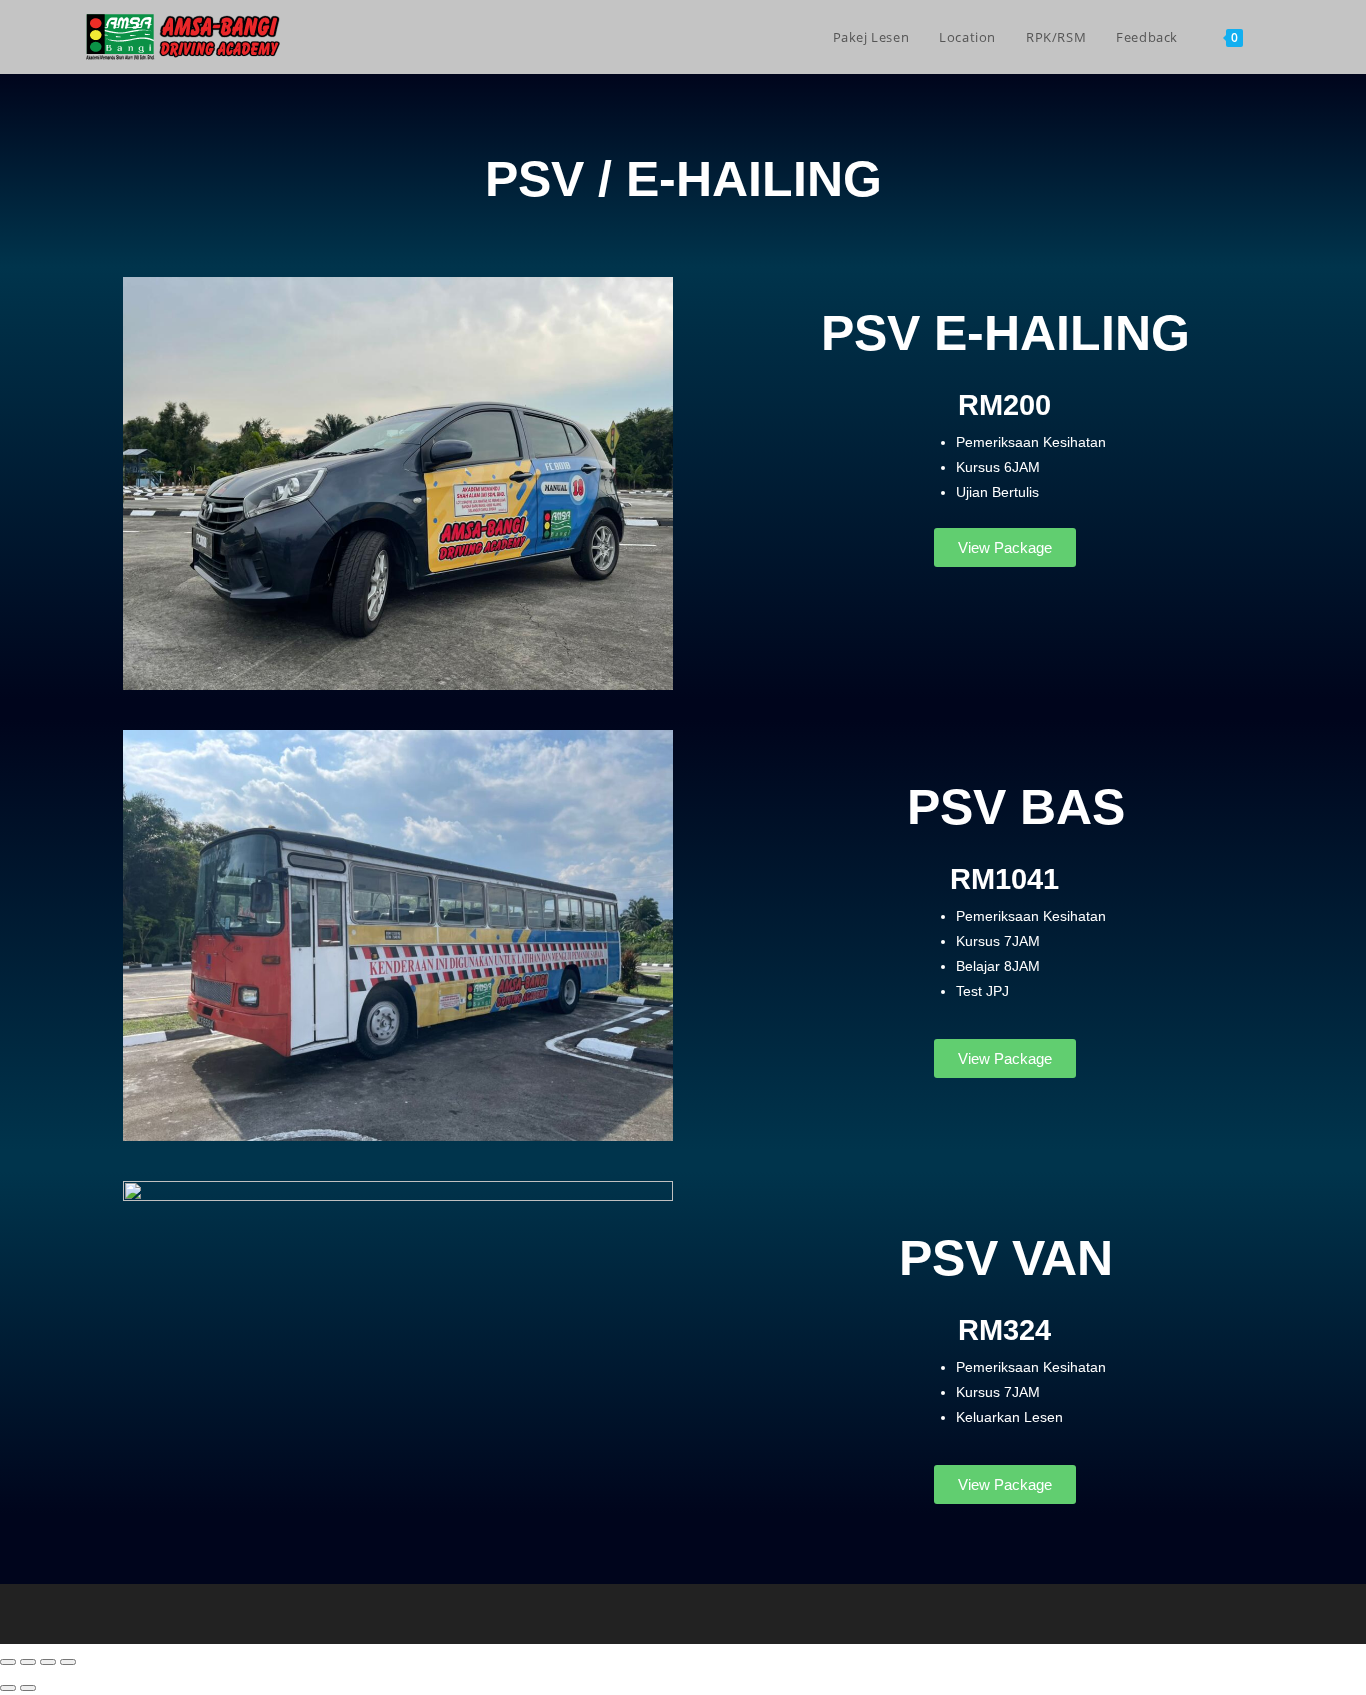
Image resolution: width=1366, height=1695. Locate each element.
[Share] (48, 1662)
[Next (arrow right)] (28, 1688)
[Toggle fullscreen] (28, 1662)
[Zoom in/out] (8, 1662)
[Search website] (1278, 37)
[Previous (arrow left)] (8, 1688)
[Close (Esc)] (68, 1662)
